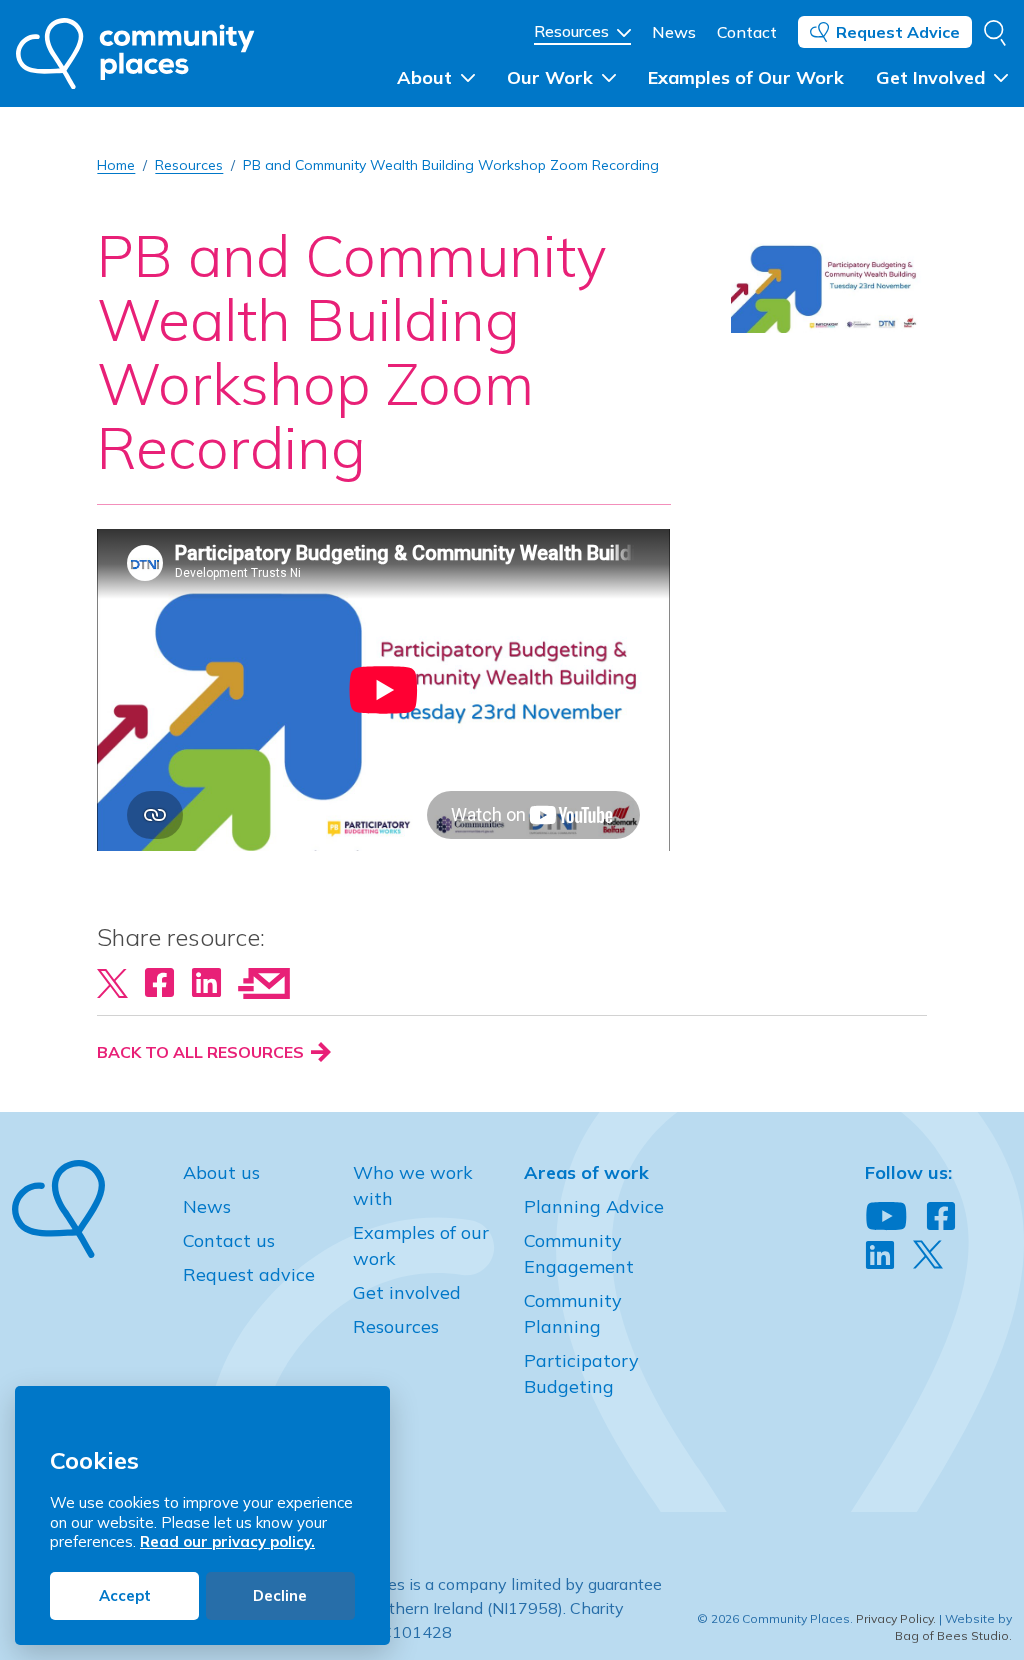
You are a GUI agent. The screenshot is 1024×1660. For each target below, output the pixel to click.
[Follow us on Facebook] (941, 1217)
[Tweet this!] (112, 982)
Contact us (229, 1240)
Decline (280, 1595)
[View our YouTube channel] (886, 1217)
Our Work (552, 77)
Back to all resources (202, 1052)
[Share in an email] (264, 982)
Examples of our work (421, 1245)
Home (116, 165)
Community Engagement (579, 1253)
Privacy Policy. (896, 1618)
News (674, 32)
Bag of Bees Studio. (953, 1635)
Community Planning (573, 1313)
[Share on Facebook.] (159, 982)
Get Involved (933, 77)
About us (221, 1172)
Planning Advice (594, 1206)
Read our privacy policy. (227, 1541)
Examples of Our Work (746, 77)
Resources (573, 31)
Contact (747, 32)
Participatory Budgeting (581, 1373)
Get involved (407, 1292)
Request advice (249, 1274)
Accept (125, 1595)
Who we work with (413, 1185)
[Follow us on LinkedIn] (880, 1256)
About (427, 77)
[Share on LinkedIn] (206, 982)
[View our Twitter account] (928, 1254)
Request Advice (898, 32)
